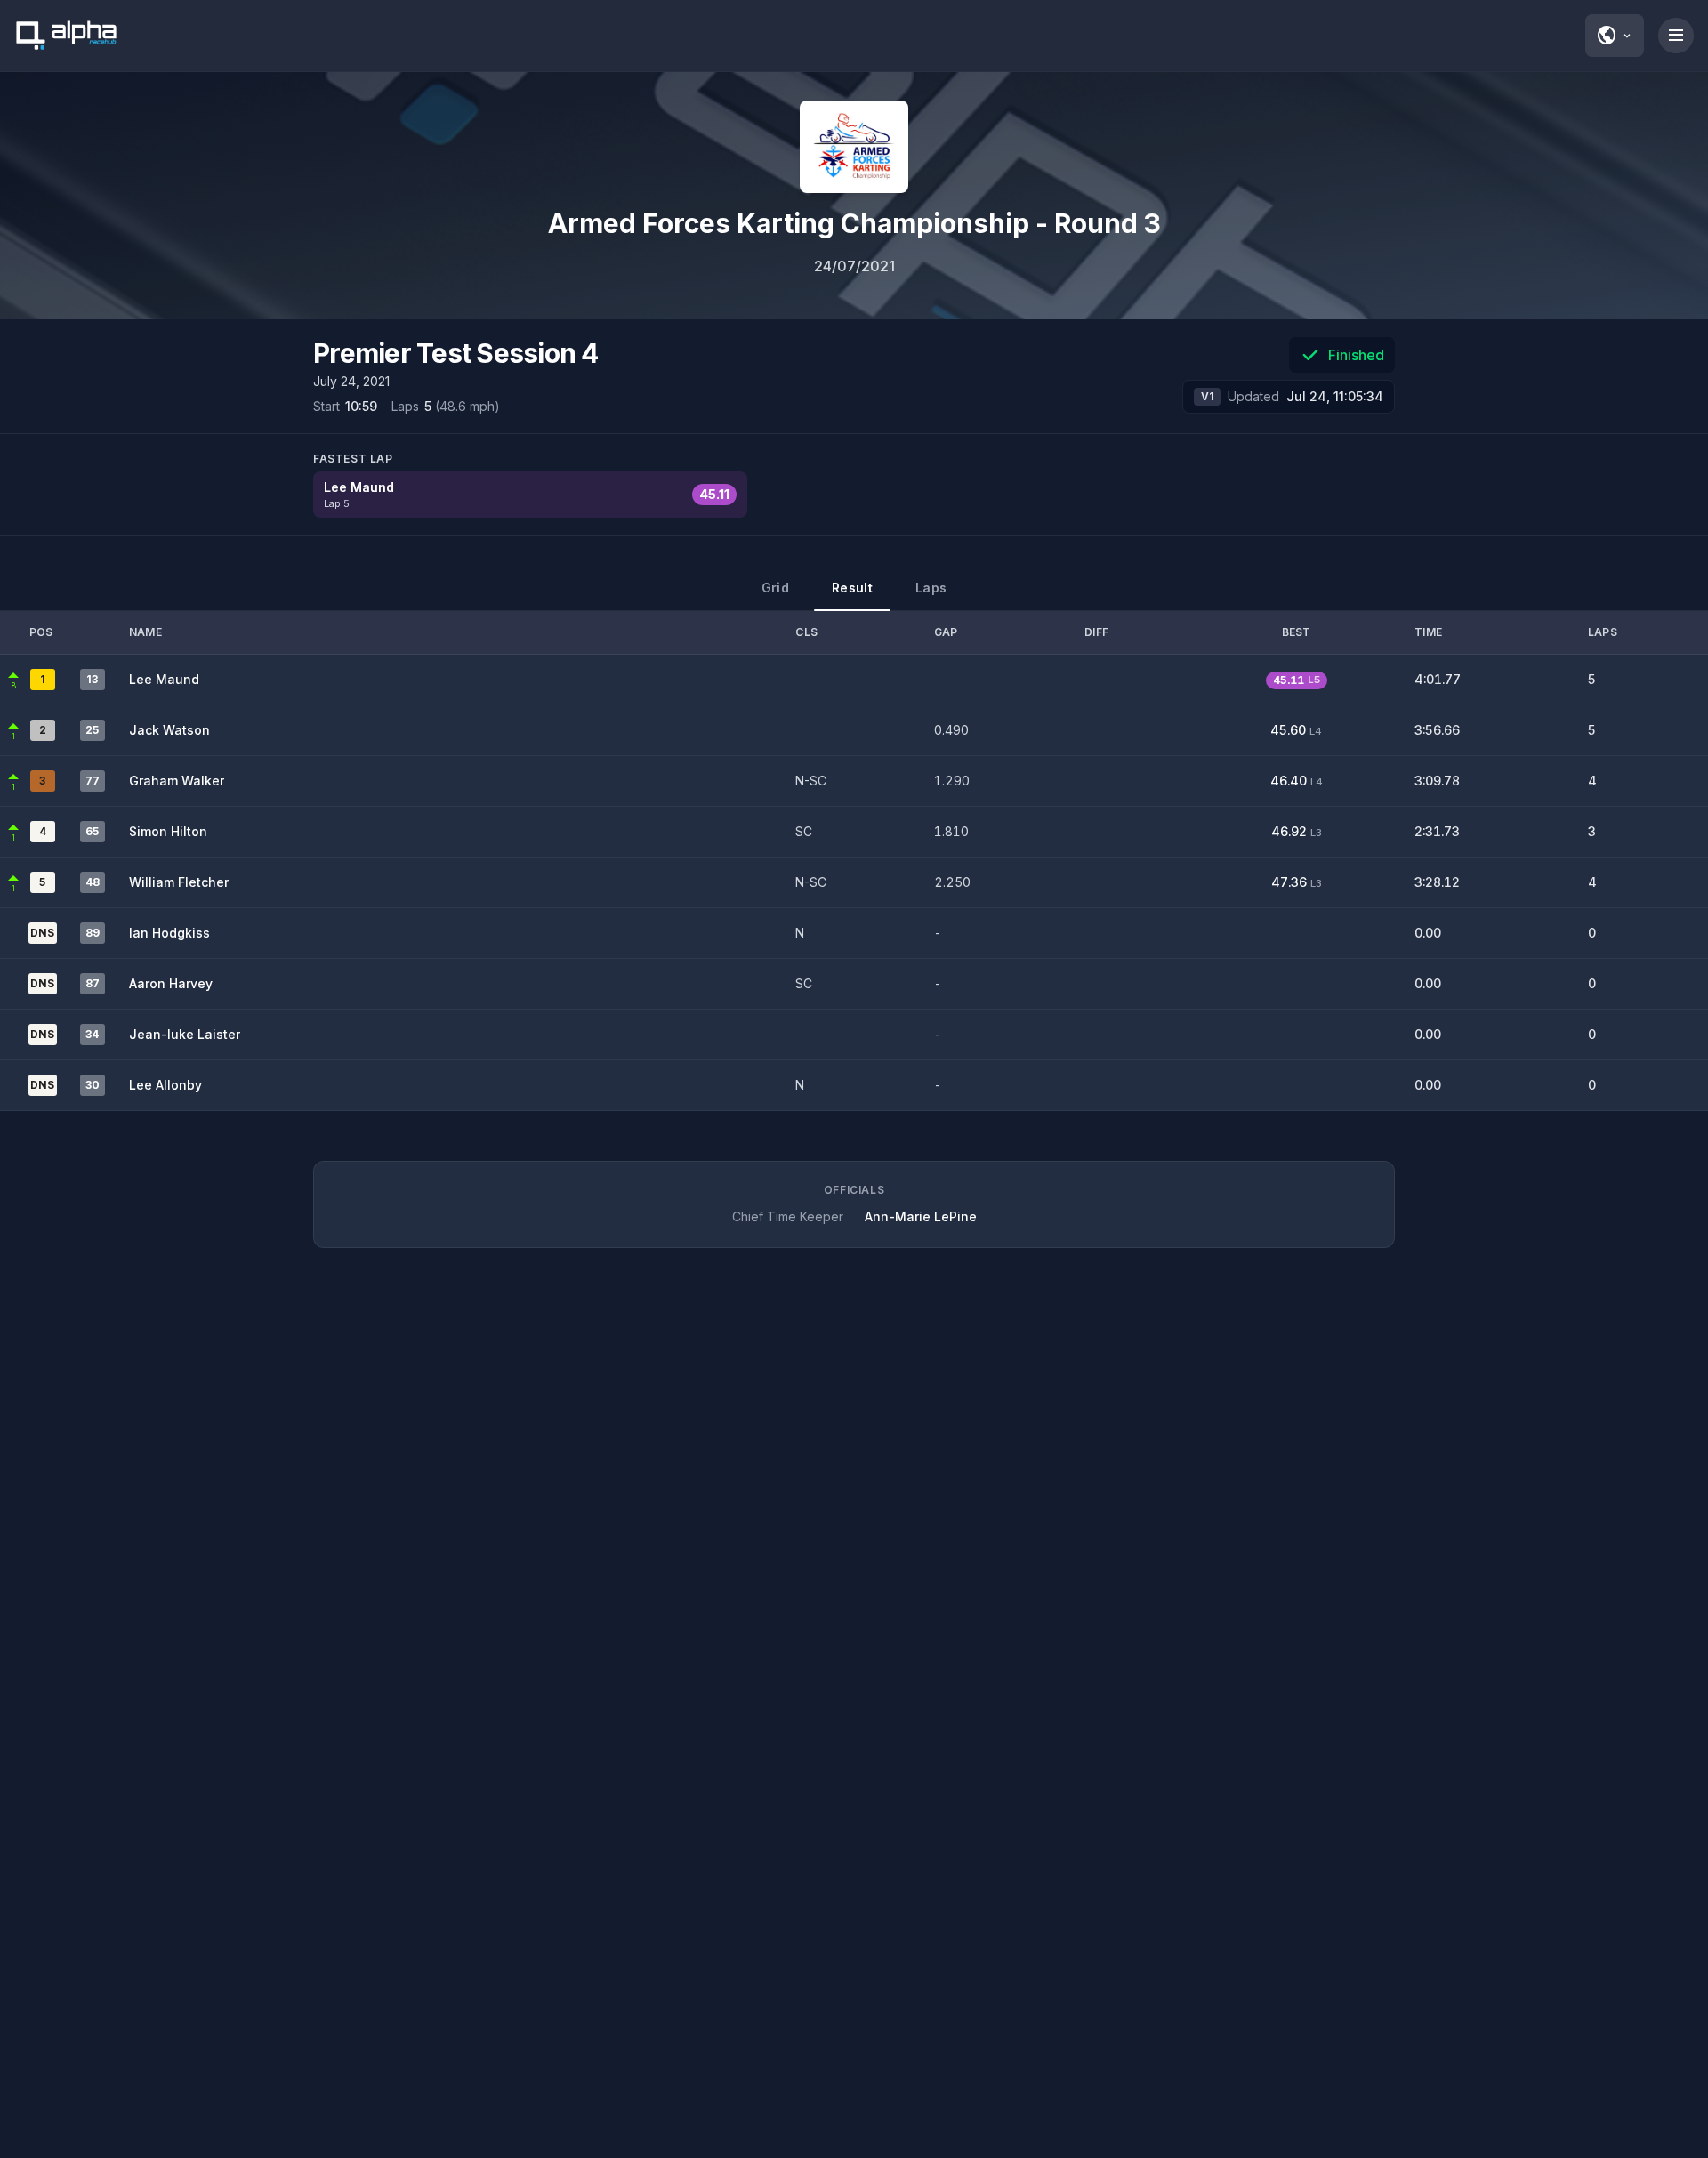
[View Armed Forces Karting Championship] (854, 147)
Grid (775, 588)
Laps (931, 588)
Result (852, 588)
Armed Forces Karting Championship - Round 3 (854, 223)
